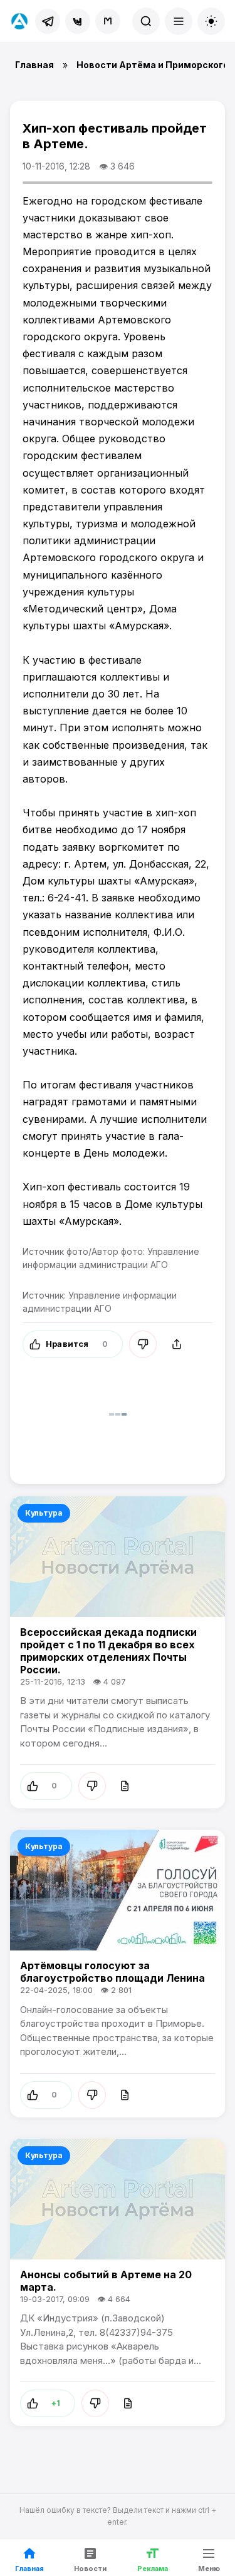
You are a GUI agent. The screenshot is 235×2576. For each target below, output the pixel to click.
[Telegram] (48, 21)
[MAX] (108, 21)
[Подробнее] (125, 1786)
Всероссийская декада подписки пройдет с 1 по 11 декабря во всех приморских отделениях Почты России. (108, 1651)
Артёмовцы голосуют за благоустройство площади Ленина (112, 1972)
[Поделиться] (177, 1344)
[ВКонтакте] (78, 21)
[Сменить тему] (211, 21)
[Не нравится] (143, 1344)
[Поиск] (146, 21)
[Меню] (179, 21)
